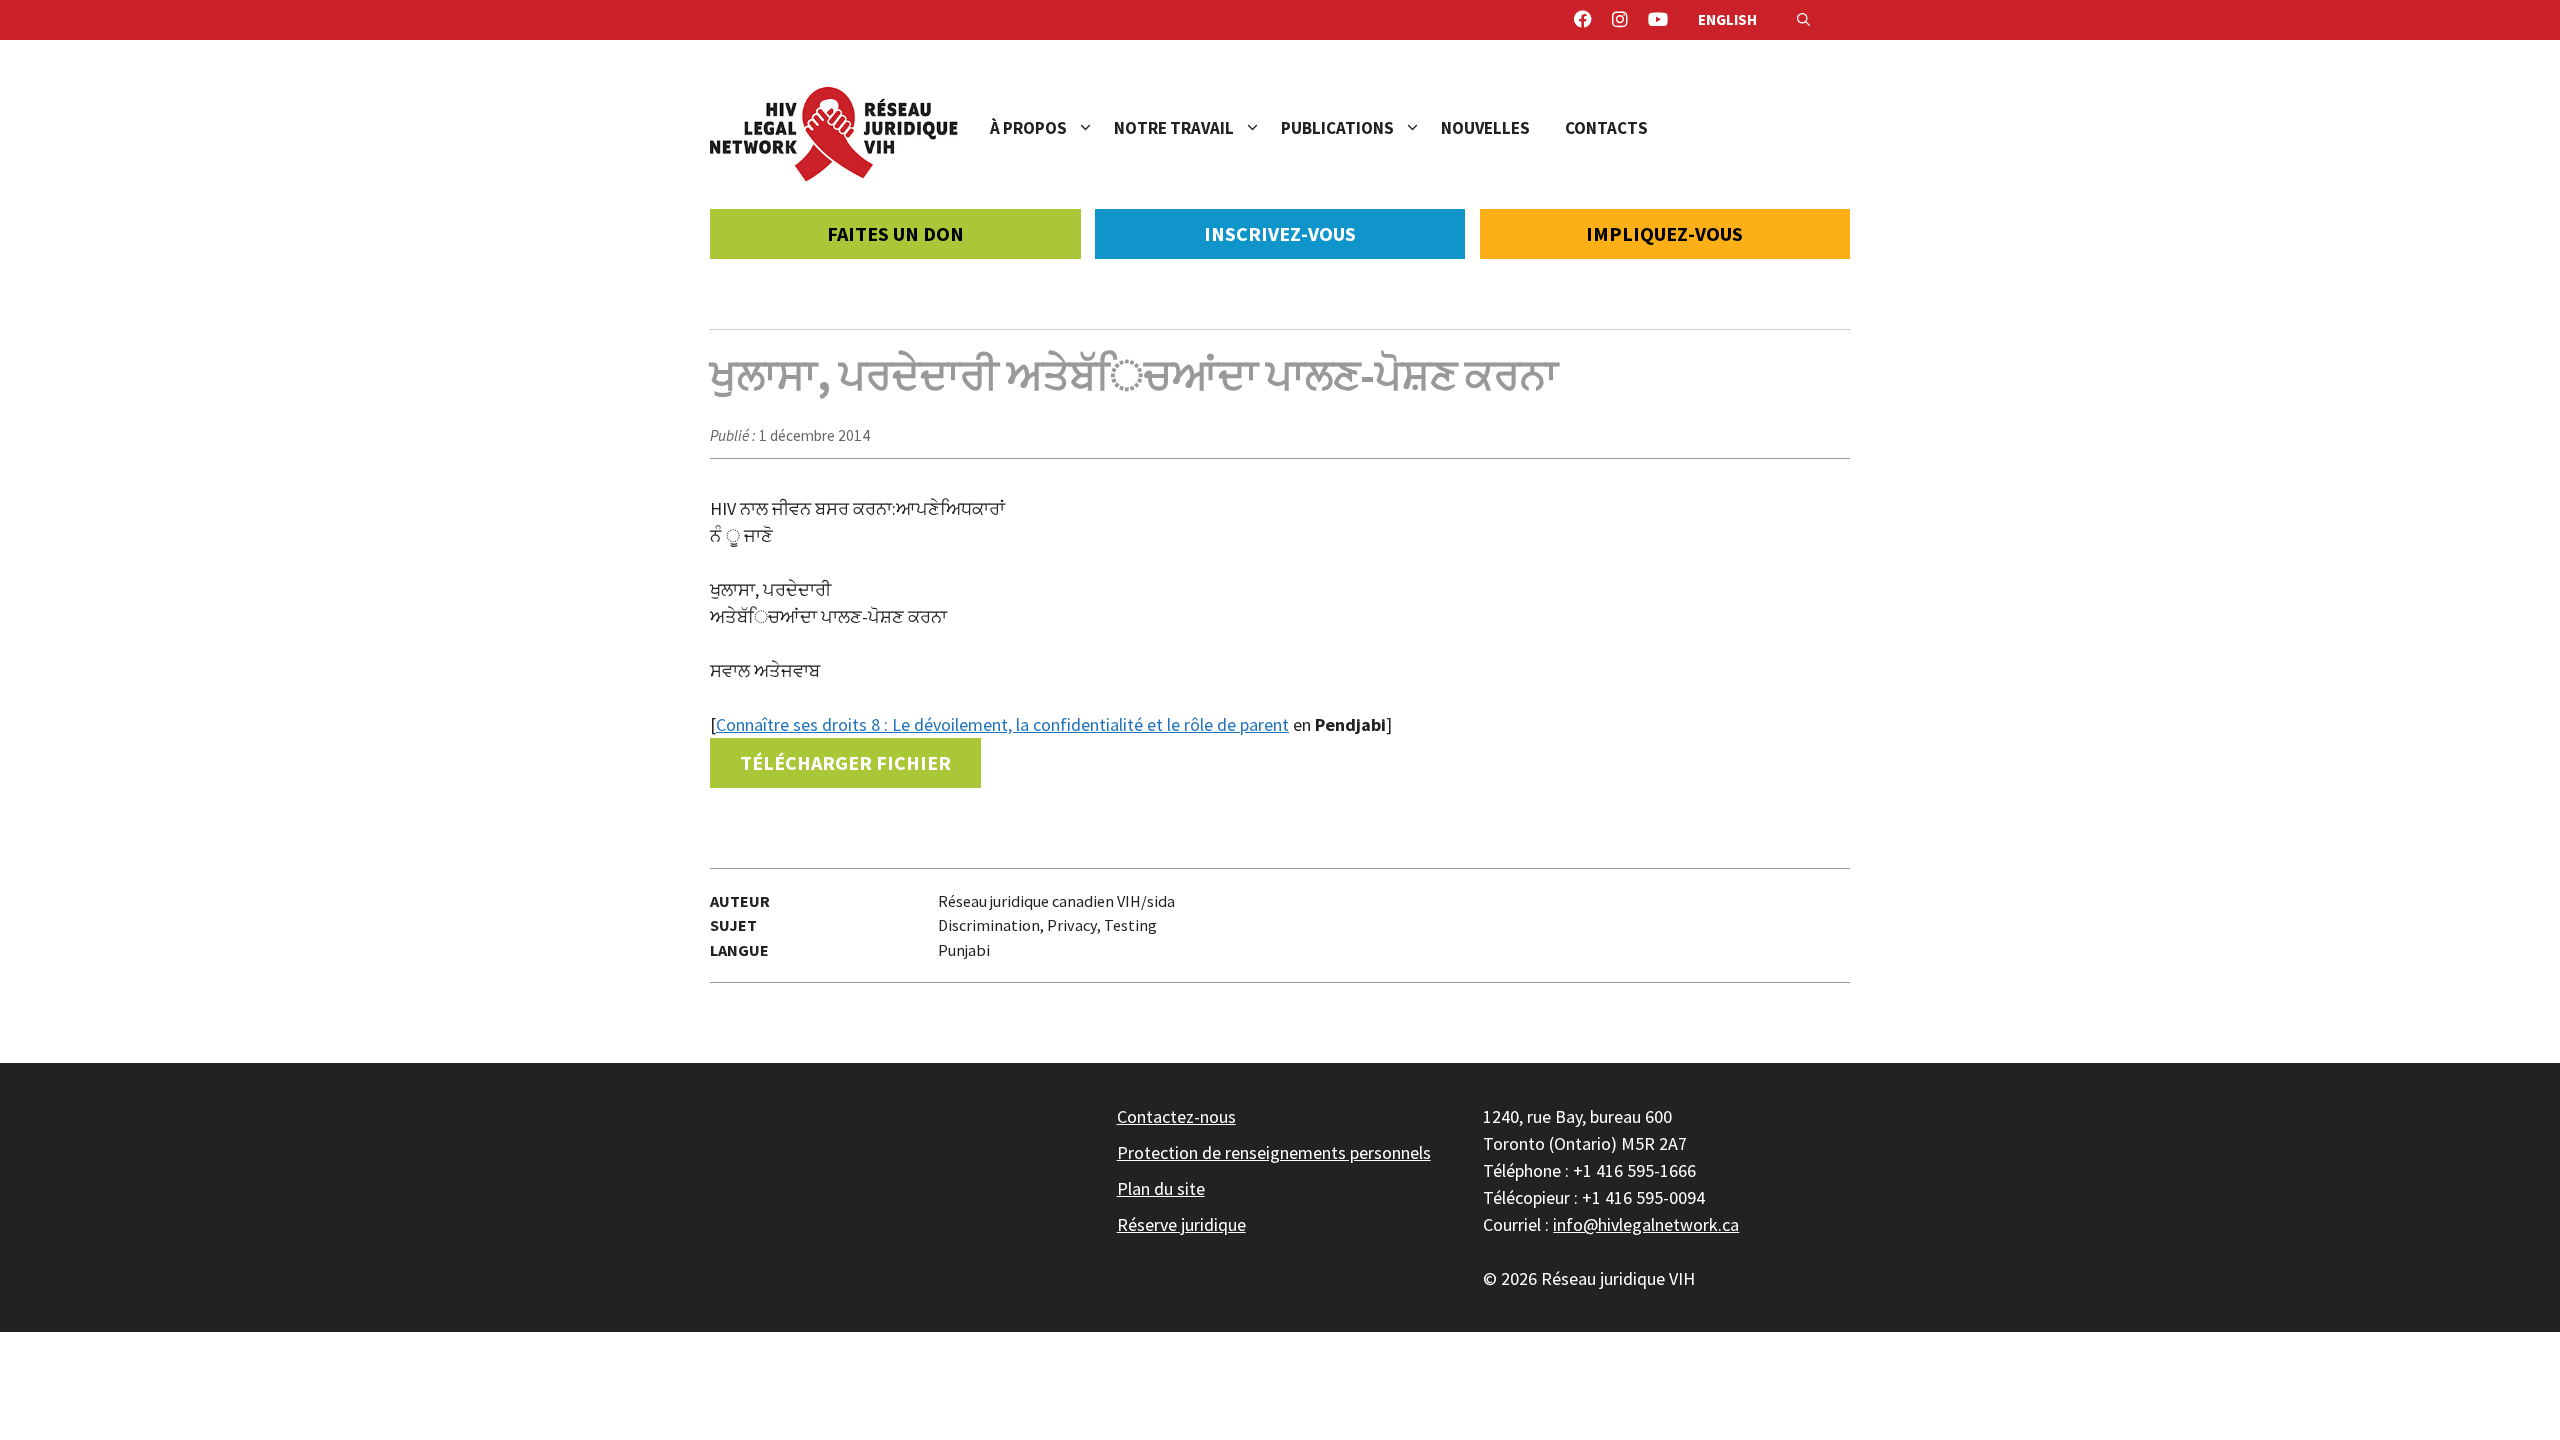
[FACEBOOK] (1583, 20)
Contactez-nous (1176, 1116)
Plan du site (1161, 1188)
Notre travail (1174, 128)
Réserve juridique (1181, 1224)
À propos (1028, 128)
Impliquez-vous (1664, 233)
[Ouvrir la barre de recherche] (1803, 20)
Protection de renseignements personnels (1274, 1152)
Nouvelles (1485, 128)
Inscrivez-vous (1280, 233)
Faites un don (895, 233)
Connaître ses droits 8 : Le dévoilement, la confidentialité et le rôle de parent (1002, 724)
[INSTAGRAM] (1620, 20)
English (1727, 19)
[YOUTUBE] (1658, 20)
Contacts (1606, 128)
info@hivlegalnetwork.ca (1646, 1224)
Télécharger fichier (845, 762)
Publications (1337, 128)
